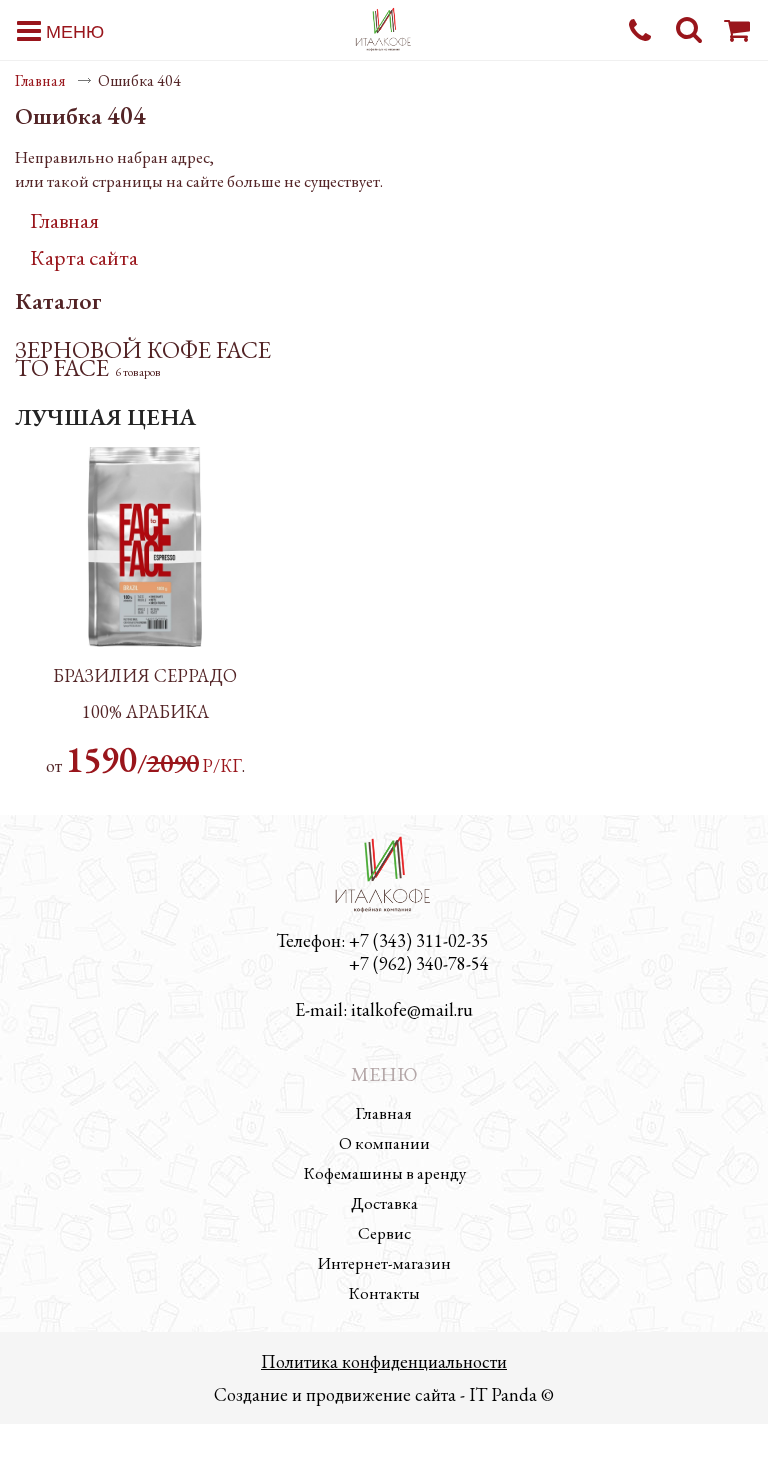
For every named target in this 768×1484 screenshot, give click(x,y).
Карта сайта (84, 257)
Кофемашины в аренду (384, 1173)
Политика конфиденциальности (384, 1361)
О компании (384, 1143)
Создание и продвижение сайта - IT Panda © (384, 1394)
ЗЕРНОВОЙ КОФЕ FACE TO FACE (143, 358)
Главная (40, 80)
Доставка (384, 1203)
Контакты (384, 1293)
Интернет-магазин (384, 1263)
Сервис (384, 1233)
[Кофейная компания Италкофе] (383, 30)
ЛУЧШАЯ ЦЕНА (105, 416)
